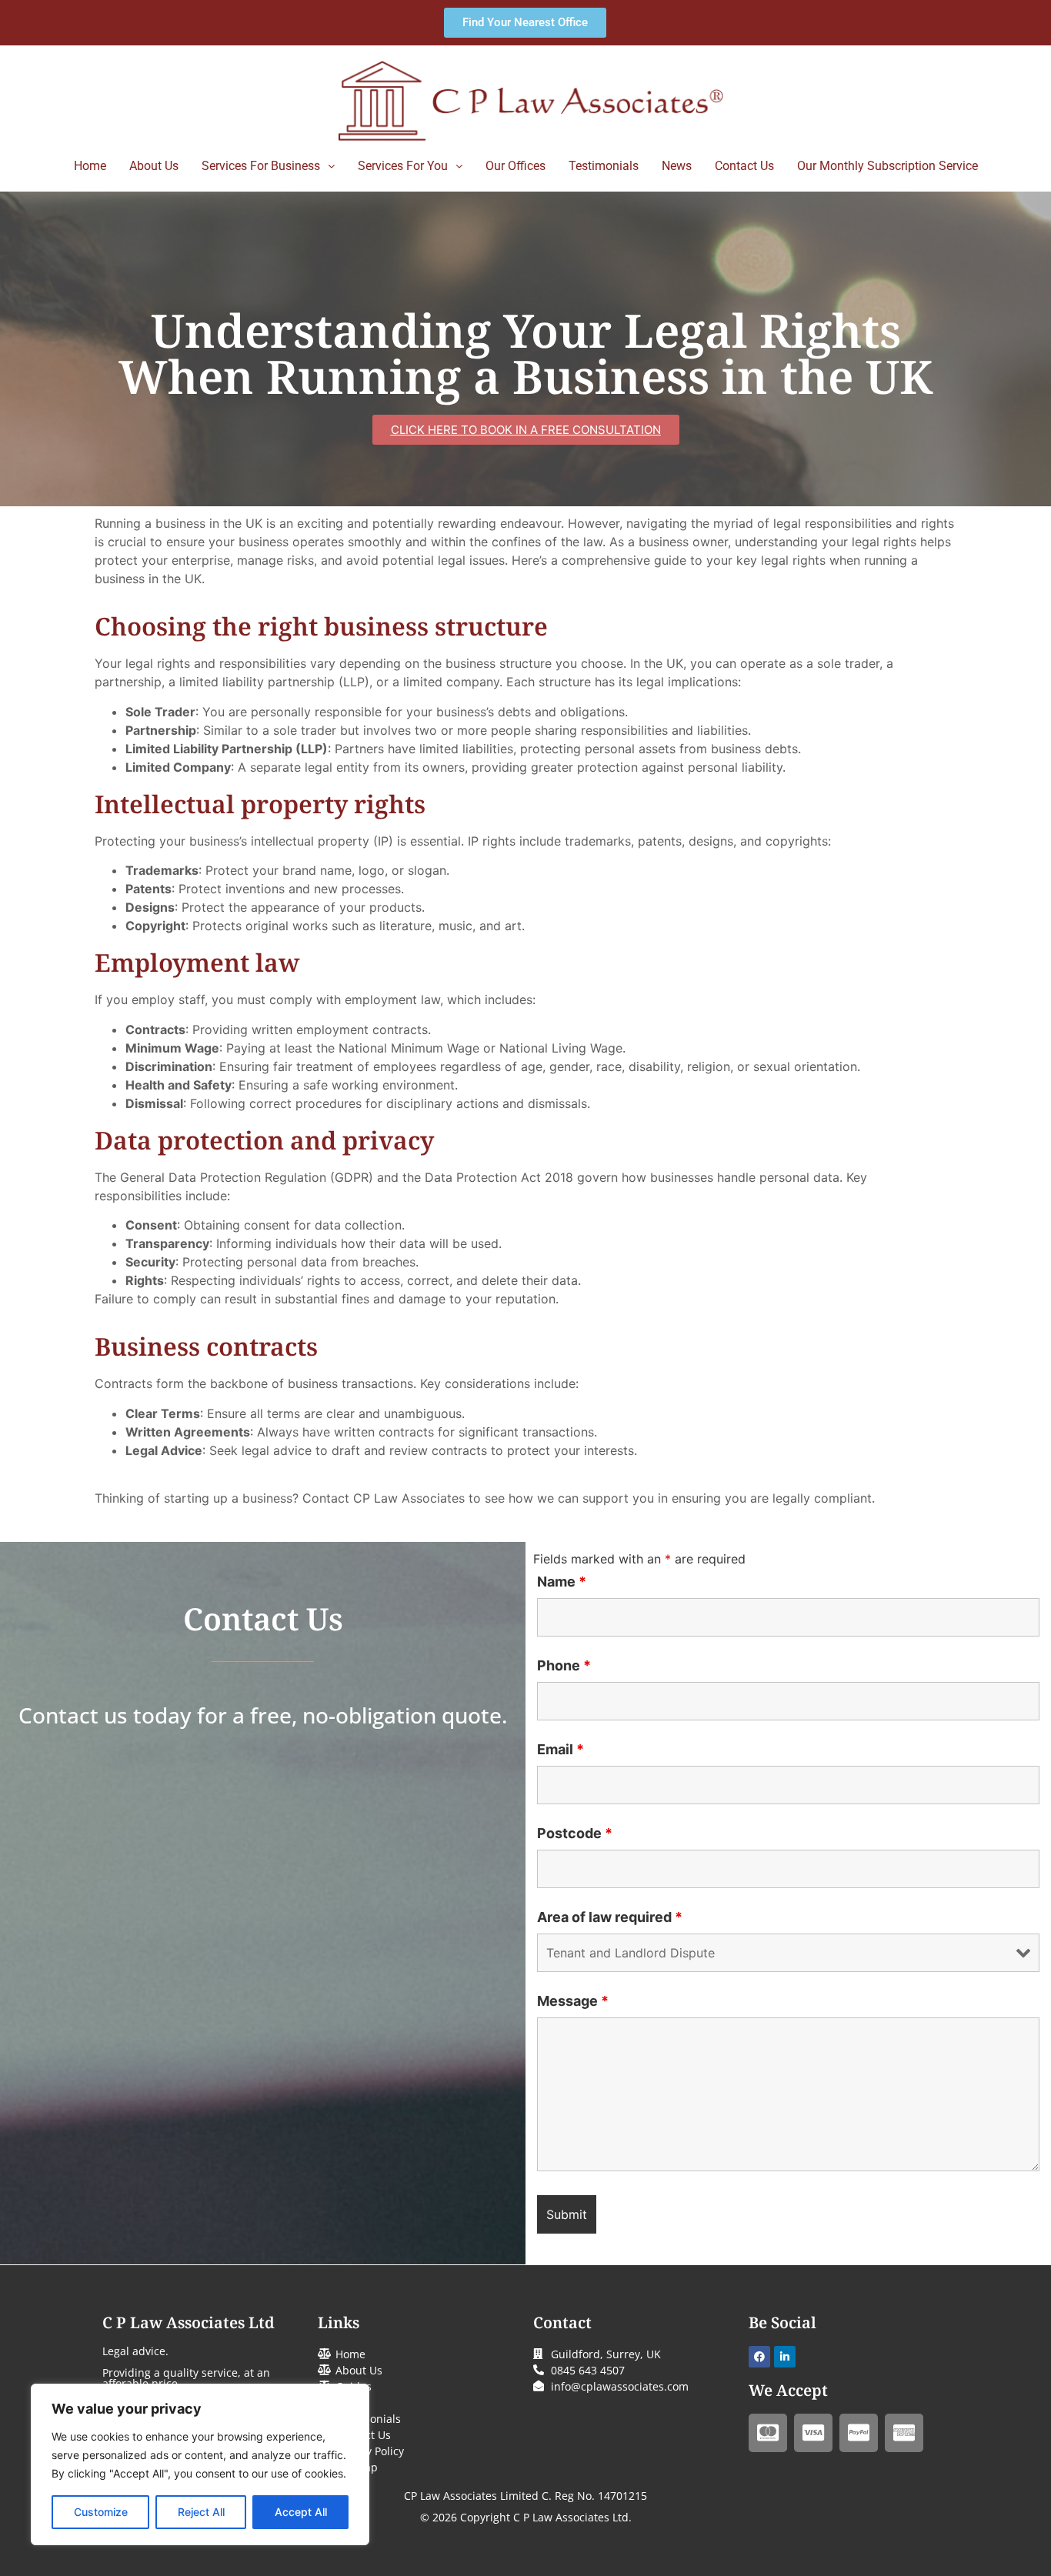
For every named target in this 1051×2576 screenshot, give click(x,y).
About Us (154, 166)
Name (562, 1582)
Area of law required (610, 1917)
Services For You (403, 166)
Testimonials (604, 166)
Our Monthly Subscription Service (888, 166)
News (677, 166)
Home (90, 166)
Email (561, 1750)
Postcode (575, 1834)
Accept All (301, 2512)
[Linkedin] (785, 2357)
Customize (101, 2512)
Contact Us (744, 166)
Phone (564, 1666)
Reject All (201, 2512)
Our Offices (515, 166)
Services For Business (261, 166)
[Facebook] (759, 2357)
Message (573, 2001)
